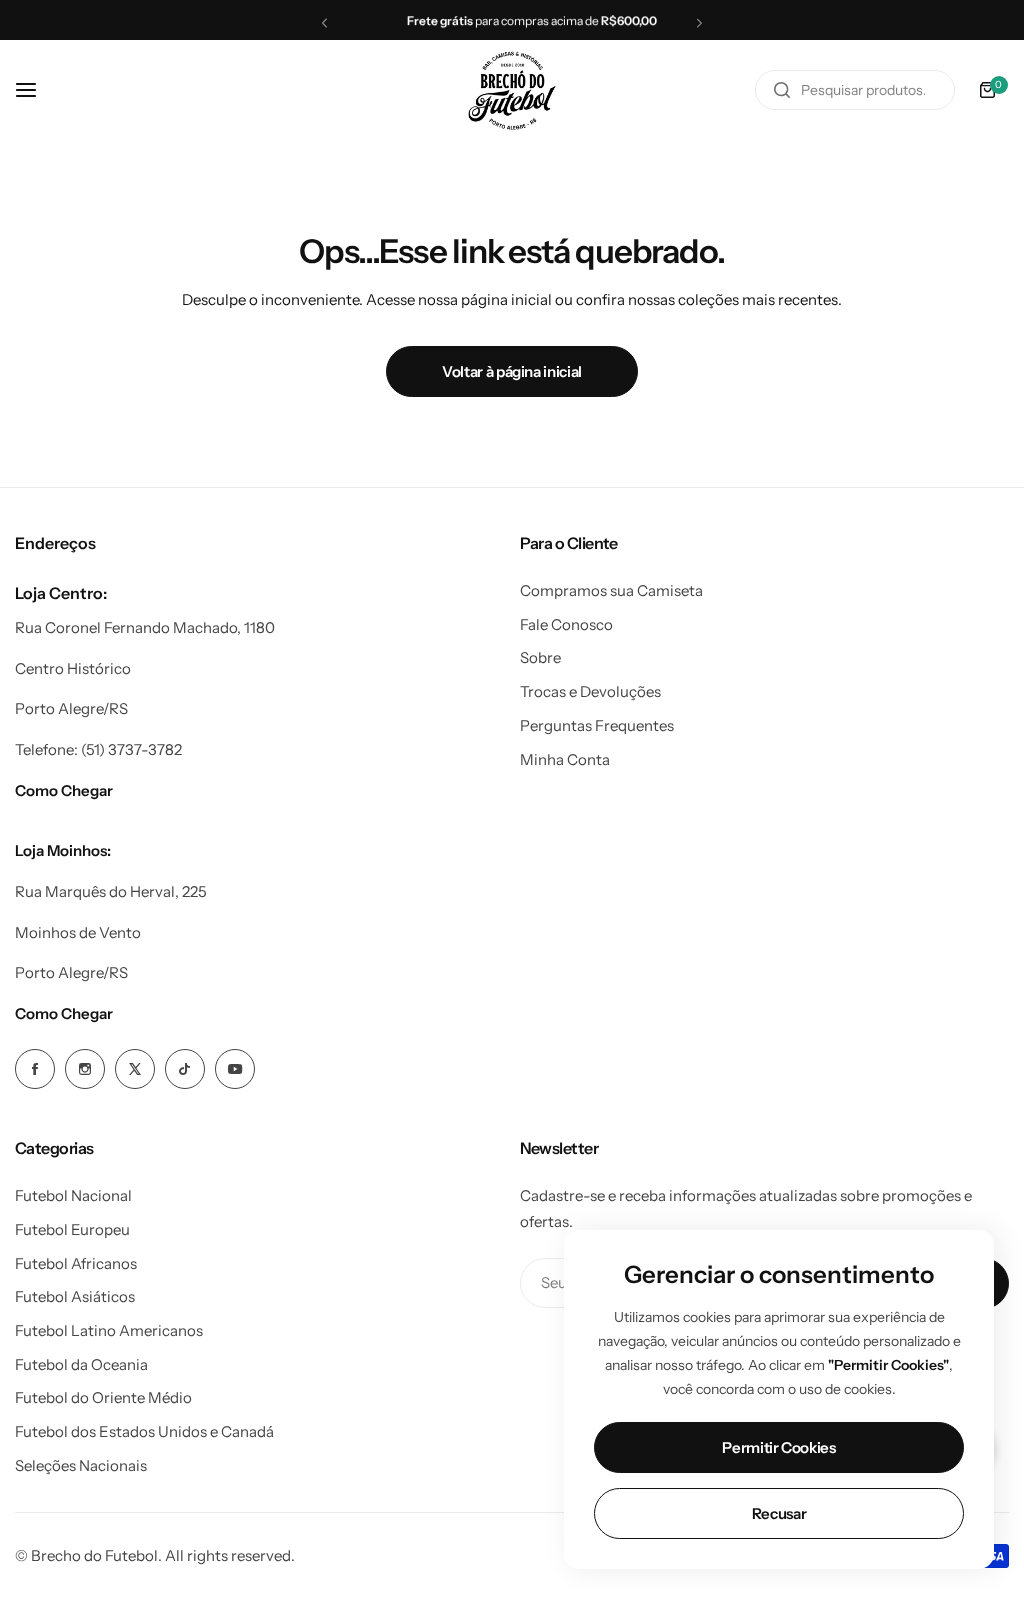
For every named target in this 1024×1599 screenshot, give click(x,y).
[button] (324, 22)
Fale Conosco (566, 624)
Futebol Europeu (72, 1229)
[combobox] (855, 90)
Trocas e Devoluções (590, 691)
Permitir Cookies (778, 1447)
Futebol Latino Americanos (109, 1330)
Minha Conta (565, 759)
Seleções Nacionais (81, 1465)
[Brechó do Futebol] (512, 90)
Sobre (540, 657)
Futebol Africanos (76, 1263)
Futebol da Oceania (81, 1364)
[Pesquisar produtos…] (782, 90)
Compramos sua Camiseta (611, 590)
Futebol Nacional (73, 1195)
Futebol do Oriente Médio (103, 1397)
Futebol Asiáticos (75, 1296)
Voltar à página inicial (512, 371)
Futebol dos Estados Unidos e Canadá (144, 1431)
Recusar (779, 1513)
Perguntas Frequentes (597, 725)
